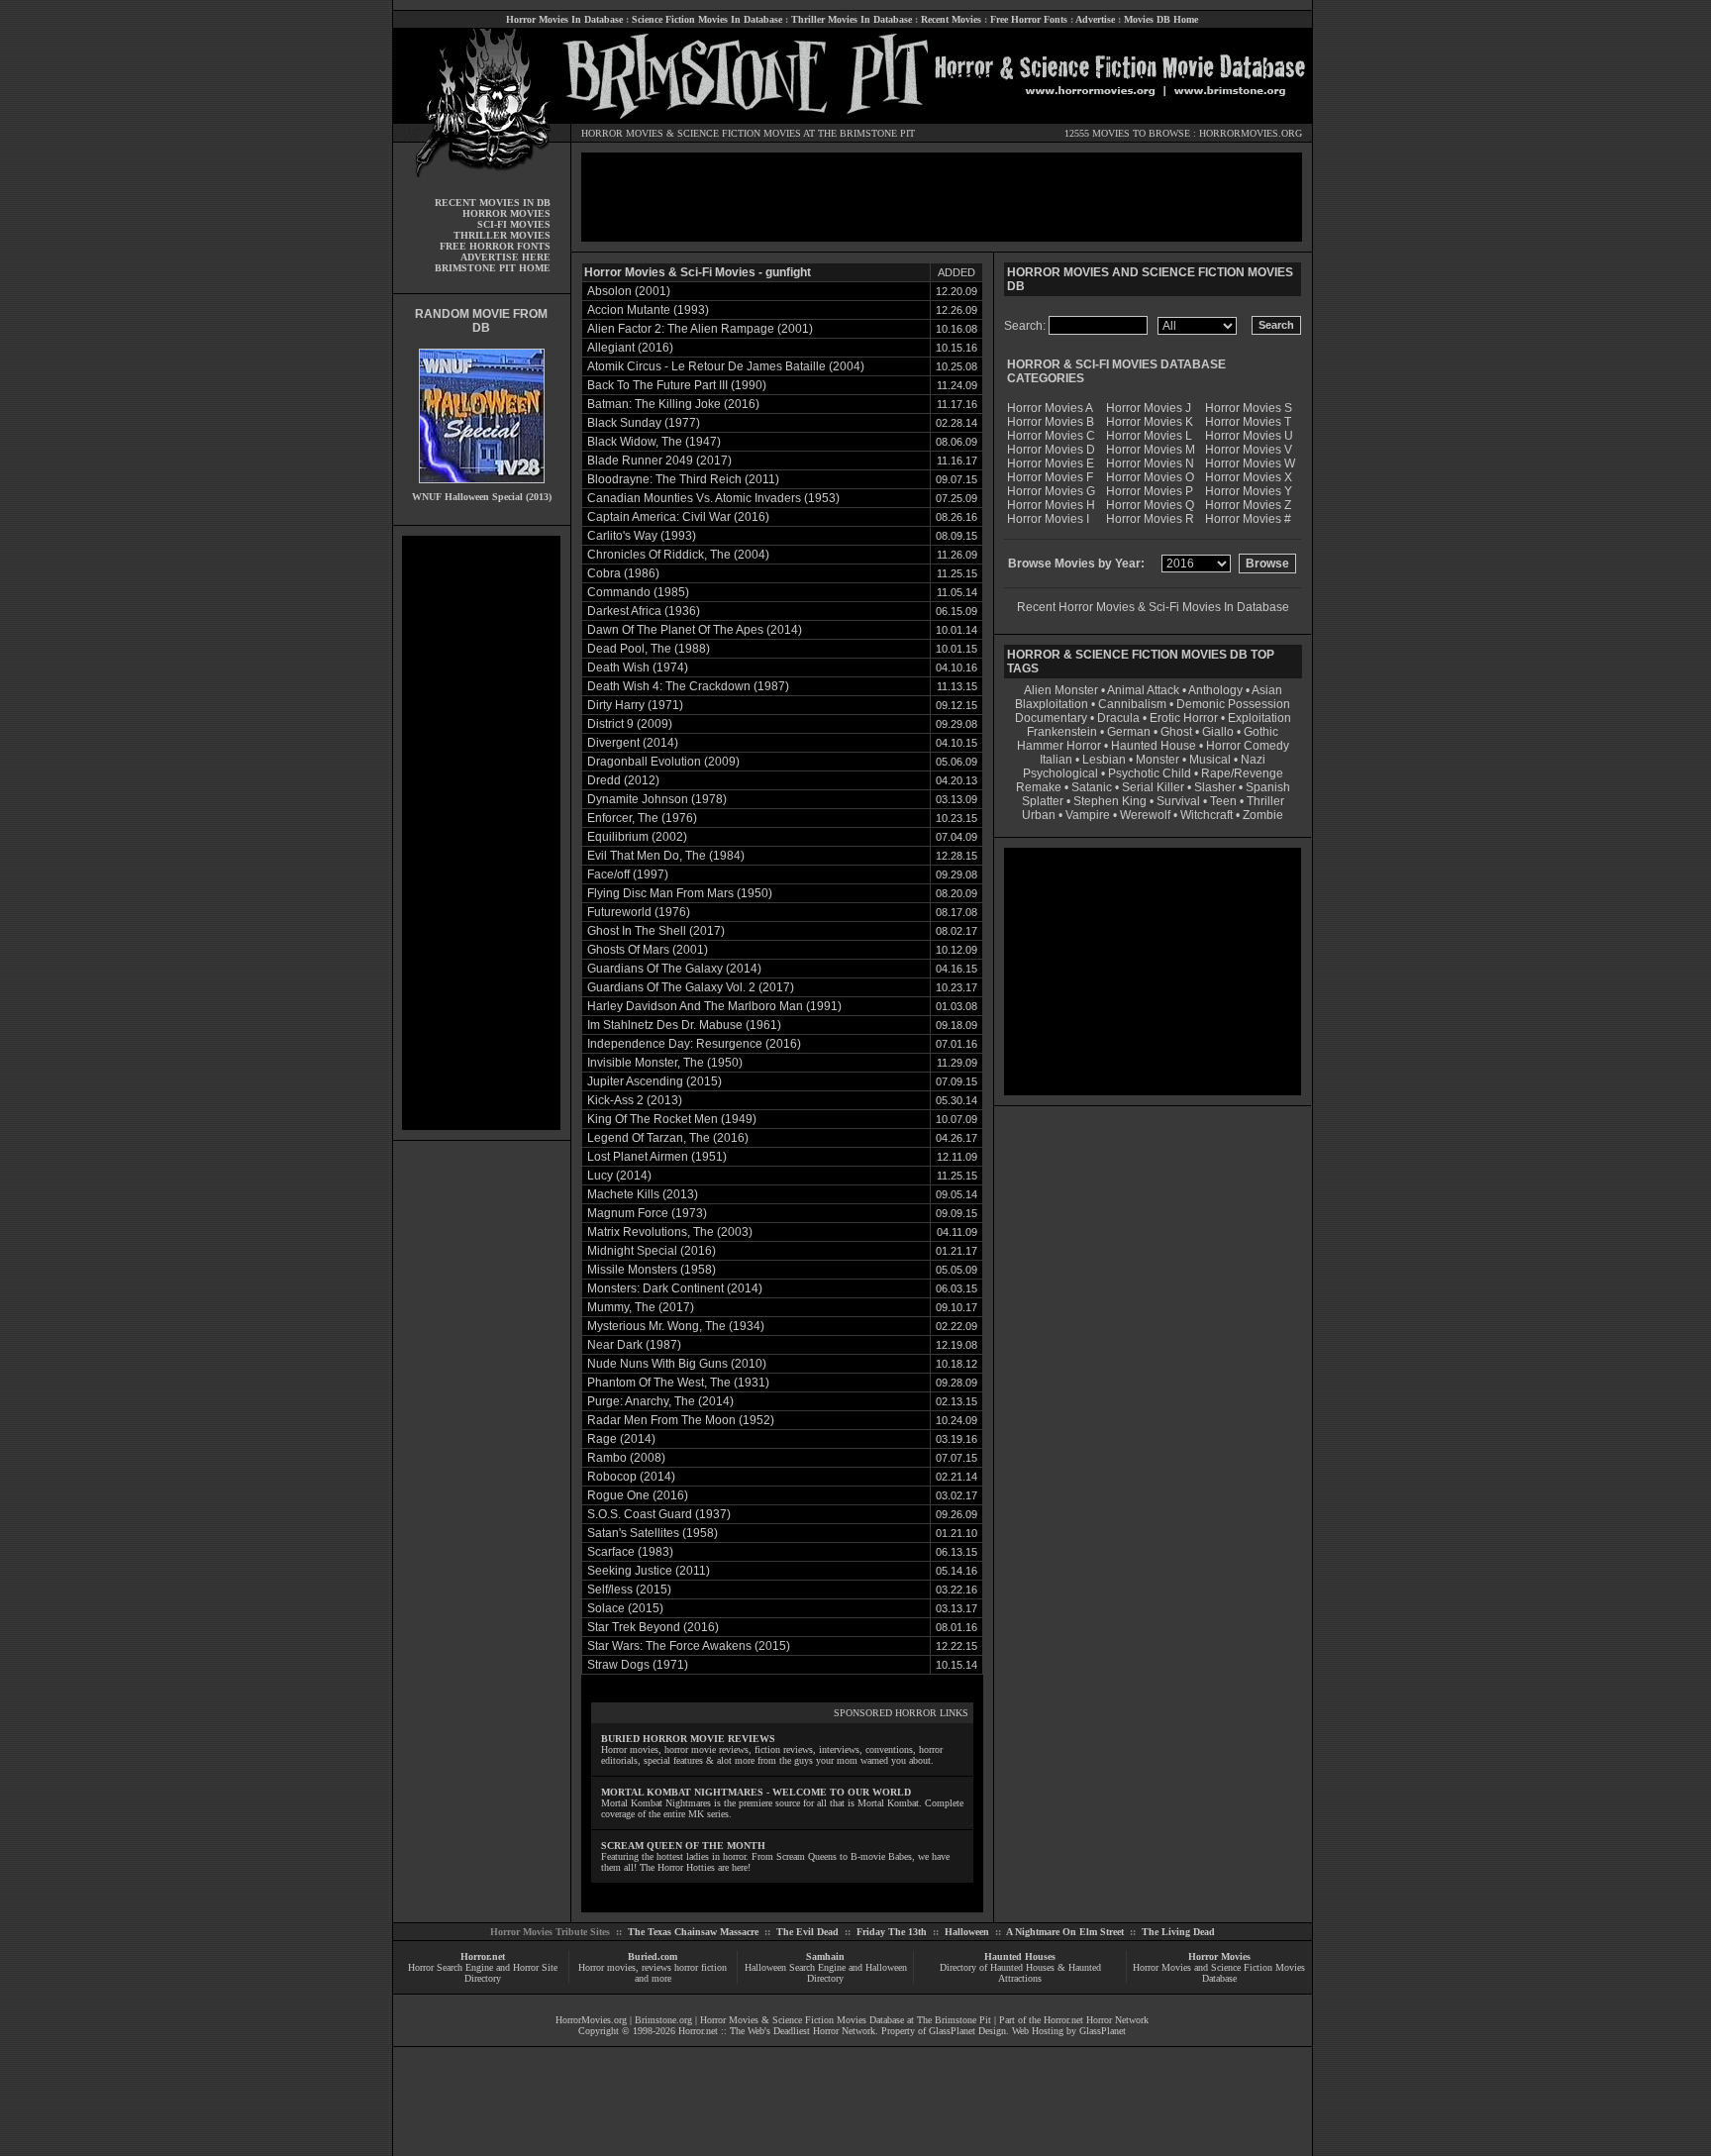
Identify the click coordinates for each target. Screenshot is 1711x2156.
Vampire (1088, 815)
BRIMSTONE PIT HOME (493, 268)
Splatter (1043, 801)
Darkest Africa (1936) (644, 611)
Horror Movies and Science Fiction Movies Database (1219, 1973)
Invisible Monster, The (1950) (665, 1063)
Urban (1039, 815)
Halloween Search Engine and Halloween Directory (826, 1973)
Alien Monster (1061, 690)
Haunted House (1154, 746)
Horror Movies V (1249, 450)
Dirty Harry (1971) (635, 705)
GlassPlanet (1103, 2031)
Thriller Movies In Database (852, 19)
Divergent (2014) (633, 743)
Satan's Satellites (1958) (653, 1533)
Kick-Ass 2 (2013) (635, 1100)
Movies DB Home (1161, 19)
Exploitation (1259, 718)
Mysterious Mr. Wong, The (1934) (676, 1326)
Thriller (1265, 801)
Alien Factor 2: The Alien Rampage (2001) (700, 329)
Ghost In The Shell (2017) (656, 931)
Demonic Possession (1233, 704)
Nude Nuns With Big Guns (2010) (677, 1364)
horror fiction (701, 1967)
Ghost (1176, 732)
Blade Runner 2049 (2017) (659, 461)
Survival (1178, 801)
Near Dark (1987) (634, 1345)
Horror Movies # (1248, 519)
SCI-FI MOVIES (514, 224)
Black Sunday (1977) (644, 423)
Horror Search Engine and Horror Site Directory (483, 1973)
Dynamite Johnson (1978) (657, 799)
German (1129, 732)
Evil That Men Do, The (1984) (666, 856)
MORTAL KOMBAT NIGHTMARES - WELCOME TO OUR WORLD (756, 1792)
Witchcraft (1207, 815)
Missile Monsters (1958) (652, 1270)
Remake (1039, 787)
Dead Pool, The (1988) (649, 649)
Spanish (1268, 787)
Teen (1223, 801)
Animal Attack (1143, 690)
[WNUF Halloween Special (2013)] (482, 488)
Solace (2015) (625, 1608)
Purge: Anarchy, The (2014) (660, 1401)
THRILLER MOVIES (502, 235)
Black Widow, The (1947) (654, 442)
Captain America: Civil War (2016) (678, 517)
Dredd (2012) (623, 780)
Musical (1210, 760)
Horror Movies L (1149, 436)
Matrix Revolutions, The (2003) (670, 1232)
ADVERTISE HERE (505, 257)
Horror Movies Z (1248, 505)
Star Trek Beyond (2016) (653, 1627)
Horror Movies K (1150, 422)
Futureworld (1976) (639, 912)
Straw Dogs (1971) (638, 1665)
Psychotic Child (1150, 773)
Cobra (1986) (623, 573)
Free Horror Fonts (1029, 19)
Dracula (1118, 718)
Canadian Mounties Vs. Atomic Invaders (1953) (713, 498)
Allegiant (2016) (630, 348)
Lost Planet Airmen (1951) (657, 1157)
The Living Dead (1178, 1932)
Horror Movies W (1250, 463)
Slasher (1215, 787)
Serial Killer (1153, 787)
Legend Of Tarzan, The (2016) (668, 1138)
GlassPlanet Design (967, 2031)
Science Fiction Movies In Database (707, 19)
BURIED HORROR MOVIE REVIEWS (688, 1739)
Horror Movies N (1150, 463)
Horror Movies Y (1249, 491)
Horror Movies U (1249, 436)
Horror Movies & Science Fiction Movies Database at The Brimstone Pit (846, 2020)
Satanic (1092, 787)
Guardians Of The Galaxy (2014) (674, 969)
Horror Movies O (1150, 477)
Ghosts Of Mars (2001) (648, 950)
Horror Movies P (1150, 491)
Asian (1267, 690)
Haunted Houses (1020, 1956)
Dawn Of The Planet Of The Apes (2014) (695, 630)
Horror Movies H (1051, 505)
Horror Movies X (1249, 477)
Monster (1157, 760)
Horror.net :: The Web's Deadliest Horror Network (777, 2031)
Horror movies (607, 1967)
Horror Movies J (1149, 408)
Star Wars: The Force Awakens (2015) (689, 1646)
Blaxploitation (1052, 704)
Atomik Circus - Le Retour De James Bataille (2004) (726, 366)
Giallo (1218, 732)
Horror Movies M (1151, 450)
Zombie (1263, 815)
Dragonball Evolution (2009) (663, 762)
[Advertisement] (481, 833)
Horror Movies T (1248, 422)
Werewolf (1145, 815)
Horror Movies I (1048, 519)
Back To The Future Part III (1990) (677, 385)
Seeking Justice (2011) (649, 1571)
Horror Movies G (1051, 491)
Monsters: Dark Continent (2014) (675, 1288)
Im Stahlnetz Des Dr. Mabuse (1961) (684, 1025)
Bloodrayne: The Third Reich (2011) (683, 479)
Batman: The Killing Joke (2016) (673, 404)
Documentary (1051, 718)
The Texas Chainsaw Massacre (693, 1932)
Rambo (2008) (626, 1458)
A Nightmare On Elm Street (1065, 1932)
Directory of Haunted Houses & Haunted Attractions (1020, 1973)
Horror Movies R (1150, 519)
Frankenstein (1062, 732)
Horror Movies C (1051, 436)
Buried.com (653, 1956)
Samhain (825, 1956)
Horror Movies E (1051, 463)
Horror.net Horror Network (1096, 2020)
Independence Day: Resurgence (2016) (694, 1044)
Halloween (967, 1932)
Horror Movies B (1051, 422)
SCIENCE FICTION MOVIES (739, 133)
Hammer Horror (1059, 746)
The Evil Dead (807, 1932)
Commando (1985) (638, 592)
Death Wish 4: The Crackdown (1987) (688, 686)
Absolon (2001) (629, 291)
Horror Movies (1219, 1956)
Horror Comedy (1248, 746)
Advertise (1095, 19)
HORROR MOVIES (622, 133)
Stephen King (1110, 801)
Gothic (1261, 732)
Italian (1056, 760)
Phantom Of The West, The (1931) (678, 1383)
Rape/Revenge (1242, 773)
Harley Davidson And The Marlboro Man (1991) (714, 1006)
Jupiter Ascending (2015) (654, 1081)
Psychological (1060, 773)
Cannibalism (1132, 704)
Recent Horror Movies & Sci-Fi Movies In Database (1153, 607)
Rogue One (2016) (638, 1495)
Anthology (1215, 690)
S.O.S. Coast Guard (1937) (659, 1514)
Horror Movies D (1051, 450)
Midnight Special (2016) (652, 1251)
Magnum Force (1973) (647, 1213)
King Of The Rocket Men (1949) (672, 1119)
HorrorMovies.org (591, 2020)
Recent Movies (951, 19)
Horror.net (483, 1956)
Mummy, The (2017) (641, 1307)
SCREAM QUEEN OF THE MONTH (683, 1846)
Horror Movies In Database (564, 19)
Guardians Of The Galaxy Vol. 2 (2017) (691, 987)
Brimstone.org (663, 2020)
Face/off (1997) (628, 874)
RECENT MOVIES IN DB (493, 203)
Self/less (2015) (629, 1590)
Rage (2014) (621, 1439)
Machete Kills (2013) (643, 1194)
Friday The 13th (892, 1932)
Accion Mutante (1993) (648, 310)
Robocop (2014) (631, 1477)
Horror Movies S (1249, 408)
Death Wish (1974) (638, 667)
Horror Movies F (1050, 477)
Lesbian (1106, 760)
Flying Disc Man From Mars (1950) (680, 893)
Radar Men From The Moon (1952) (681, 1420)
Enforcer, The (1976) (642, 818)
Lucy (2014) (619, 1176)
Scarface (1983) (630, 1552)
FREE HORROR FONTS (495, 246)
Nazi (1253, 760)
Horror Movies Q (1150, 505)
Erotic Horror (1184, 718)
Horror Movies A (1050, 408)
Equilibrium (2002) (637, 837)
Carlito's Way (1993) (642, 536)
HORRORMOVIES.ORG (1251, 133)
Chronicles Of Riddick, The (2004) (678, 555)
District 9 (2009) (630, 724)
